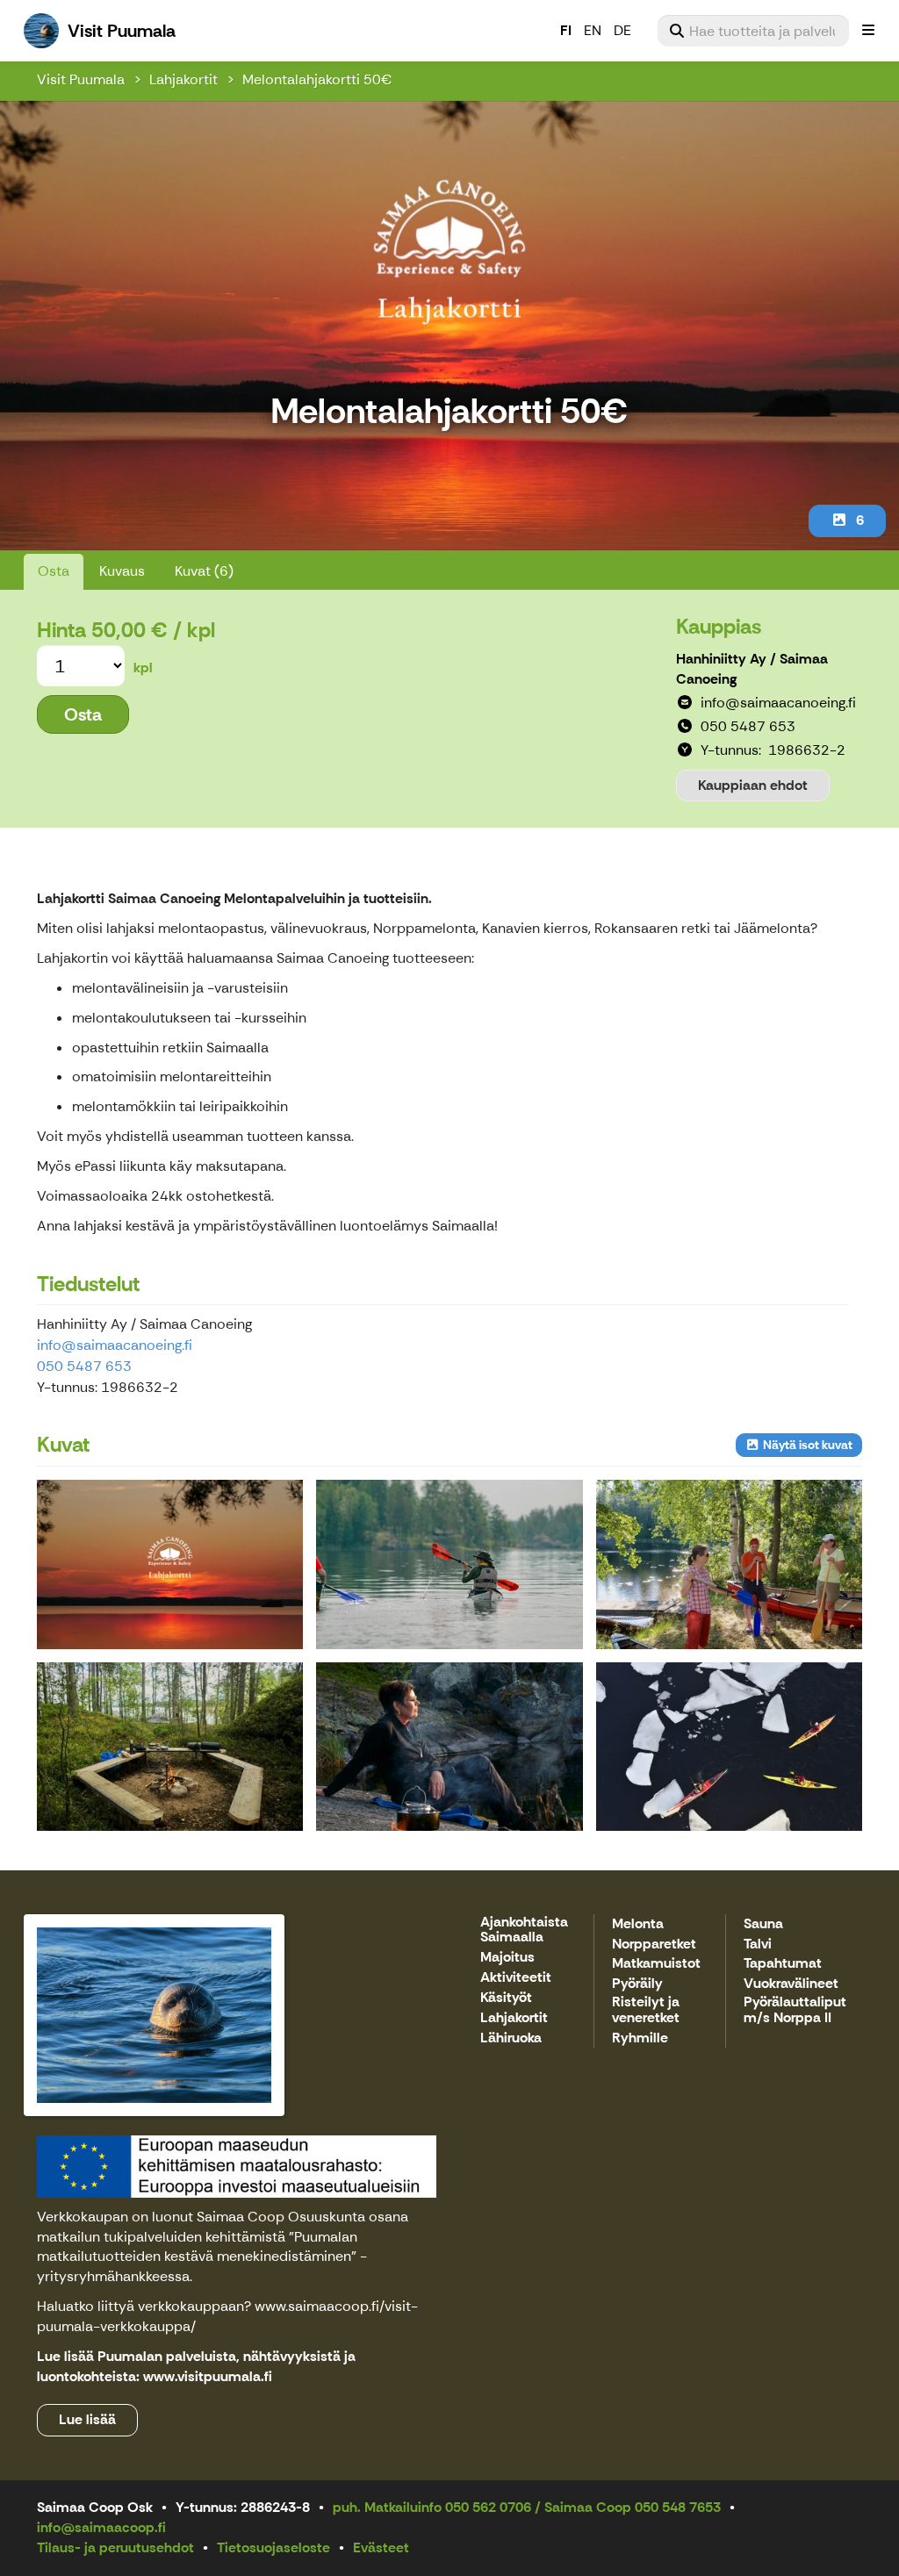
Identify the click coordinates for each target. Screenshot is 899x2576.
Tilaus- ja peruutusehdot (115, 2547)
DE (622, 30)
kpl (143, 667)
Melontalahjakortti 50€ (317, 79)
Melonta (638, 1924)
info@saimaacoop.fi (101, 2527)
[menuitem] (753, 31)
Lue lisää (87, 2419)
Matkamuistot (656, 1964)
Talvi (758, 1945)
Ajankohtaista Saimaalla (524, 1930)
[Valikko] (868, 31)
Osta (54, 571)
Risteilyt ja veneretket (646, 2010)
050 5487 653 (84, 1366)
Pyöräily (637, 1984)
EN (593, 30)
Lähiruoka (511, 2038)
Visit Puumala (81, 79)
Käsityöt (506, 1998)
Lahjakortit (183, 79)
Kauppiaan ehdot (753, 785)
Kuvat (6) (204, 571)
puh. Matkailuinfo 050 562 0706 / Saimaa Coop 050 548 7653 (527, 2507)
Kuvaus (122, 571)
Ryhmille (640, 2038)
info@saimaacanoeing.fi (115, 1345)
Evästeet (381, 2547)
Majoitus (507, 1958)
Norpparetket (654, 1945)
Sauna (763, 1924)
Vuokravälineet (791, 1984)
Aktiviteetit (516, 1978)
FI (566, 30)
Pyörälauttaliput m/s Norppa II (795, 2010)
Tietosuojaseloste (273, 2547)
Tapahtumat (783, 1964)
